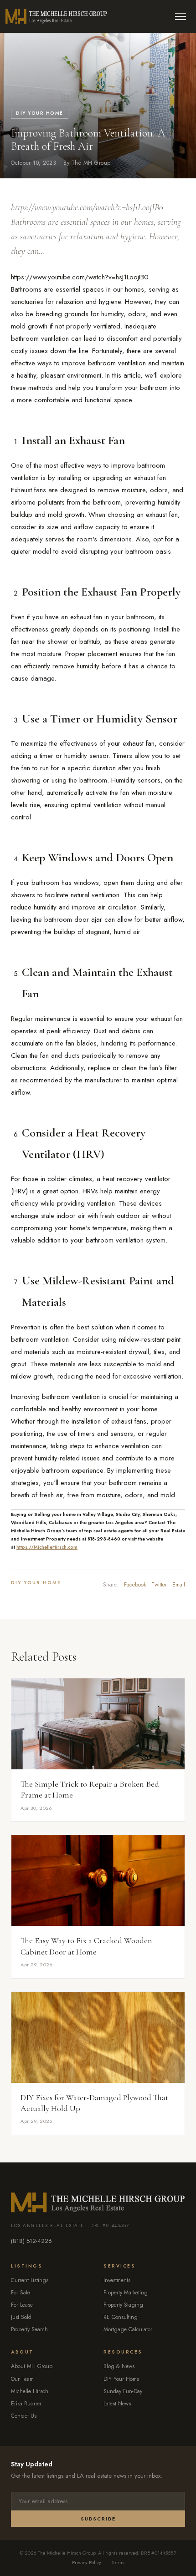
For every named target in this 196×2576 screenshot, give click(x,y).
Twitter (159, 1585)
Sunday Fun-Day (123, 2391)
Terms (118, 2562)
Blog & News (119, 2366)
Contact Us (24, 2416)
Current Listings (30, 2280)
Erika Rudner (26, 2404)
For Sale (21, 2293)
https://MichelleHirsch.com (47, 1547)
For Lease (22, 2305)
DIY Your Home (40, 113)
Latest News (117, 2404)
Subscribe (98, 2519)
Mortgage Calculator (128, 2329)
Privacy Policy (87, 2562)
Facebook (135, 1585)
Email (179, 1585)
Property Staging (123, 2305)
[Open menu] (181, 16)
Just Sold (21, 2317)
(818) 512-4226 (31, 2241)
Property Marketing (126, 2293)
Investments (117, 2280)
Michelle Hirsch (30, 2391)
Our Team (22, 2379)
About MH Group (32, 2366)
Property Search (29, 2329)
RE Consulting (121, 2317)
